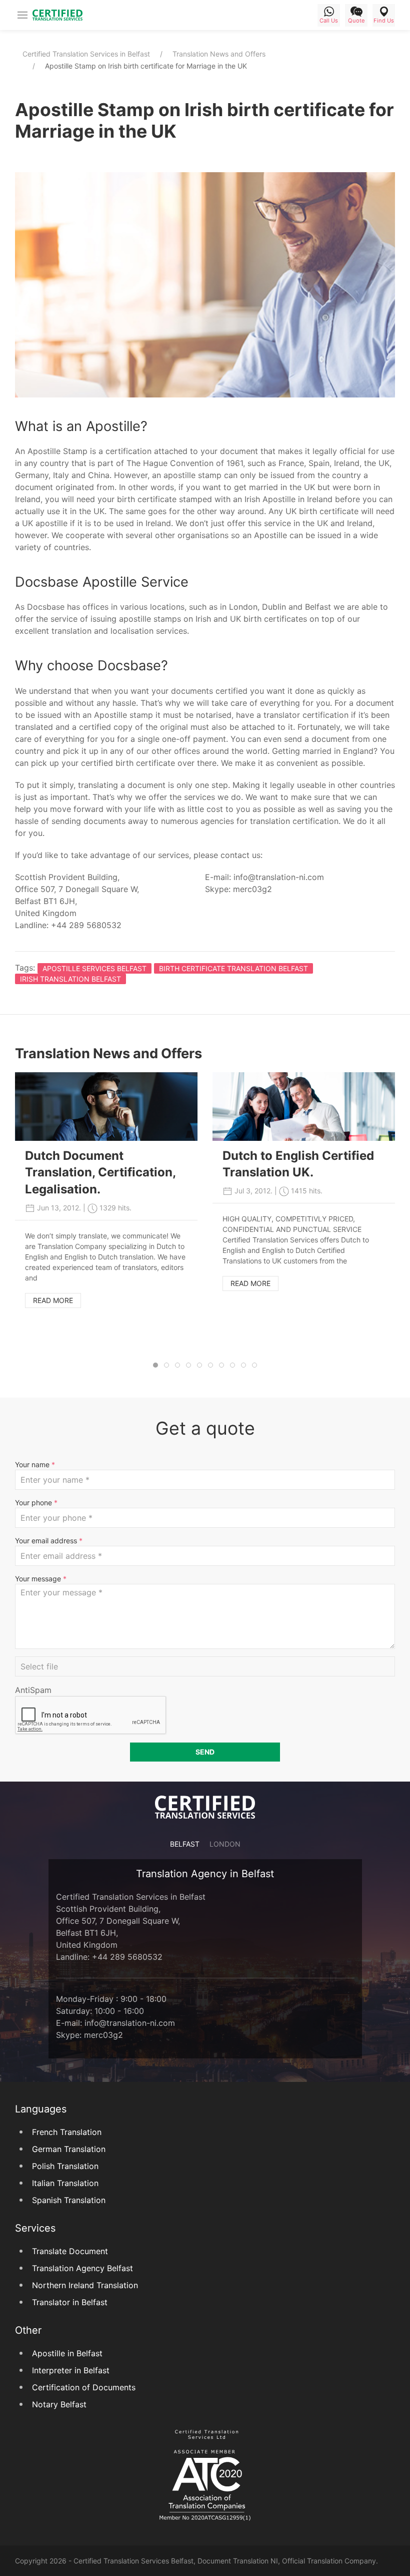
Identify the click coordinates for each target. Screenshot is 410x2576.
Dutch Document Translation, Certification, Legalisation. (100, 1172)
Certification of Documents (84, 2387)
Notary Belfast (59, 2404)
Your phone (36, 1502)
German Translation (69, 2149)
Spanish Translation (69, 2200)
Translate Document (70, 2251)
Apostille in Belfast (67, 2353)
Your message (41, 1579)
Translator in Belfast (70, 2302)
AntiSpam (33, 1690)
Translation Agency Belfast (82, 2268)
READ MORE (53, 1300)
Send (205, 1752)
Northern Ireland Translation (85, 2285)
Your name (35, 1464)
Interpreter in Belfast (71, 2370)
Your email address (49, 1541)
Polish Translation (65, 2166)
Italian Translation (65, 2183)
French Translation (67, 2132)
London (225, 1844)
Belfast (185, 1844)
